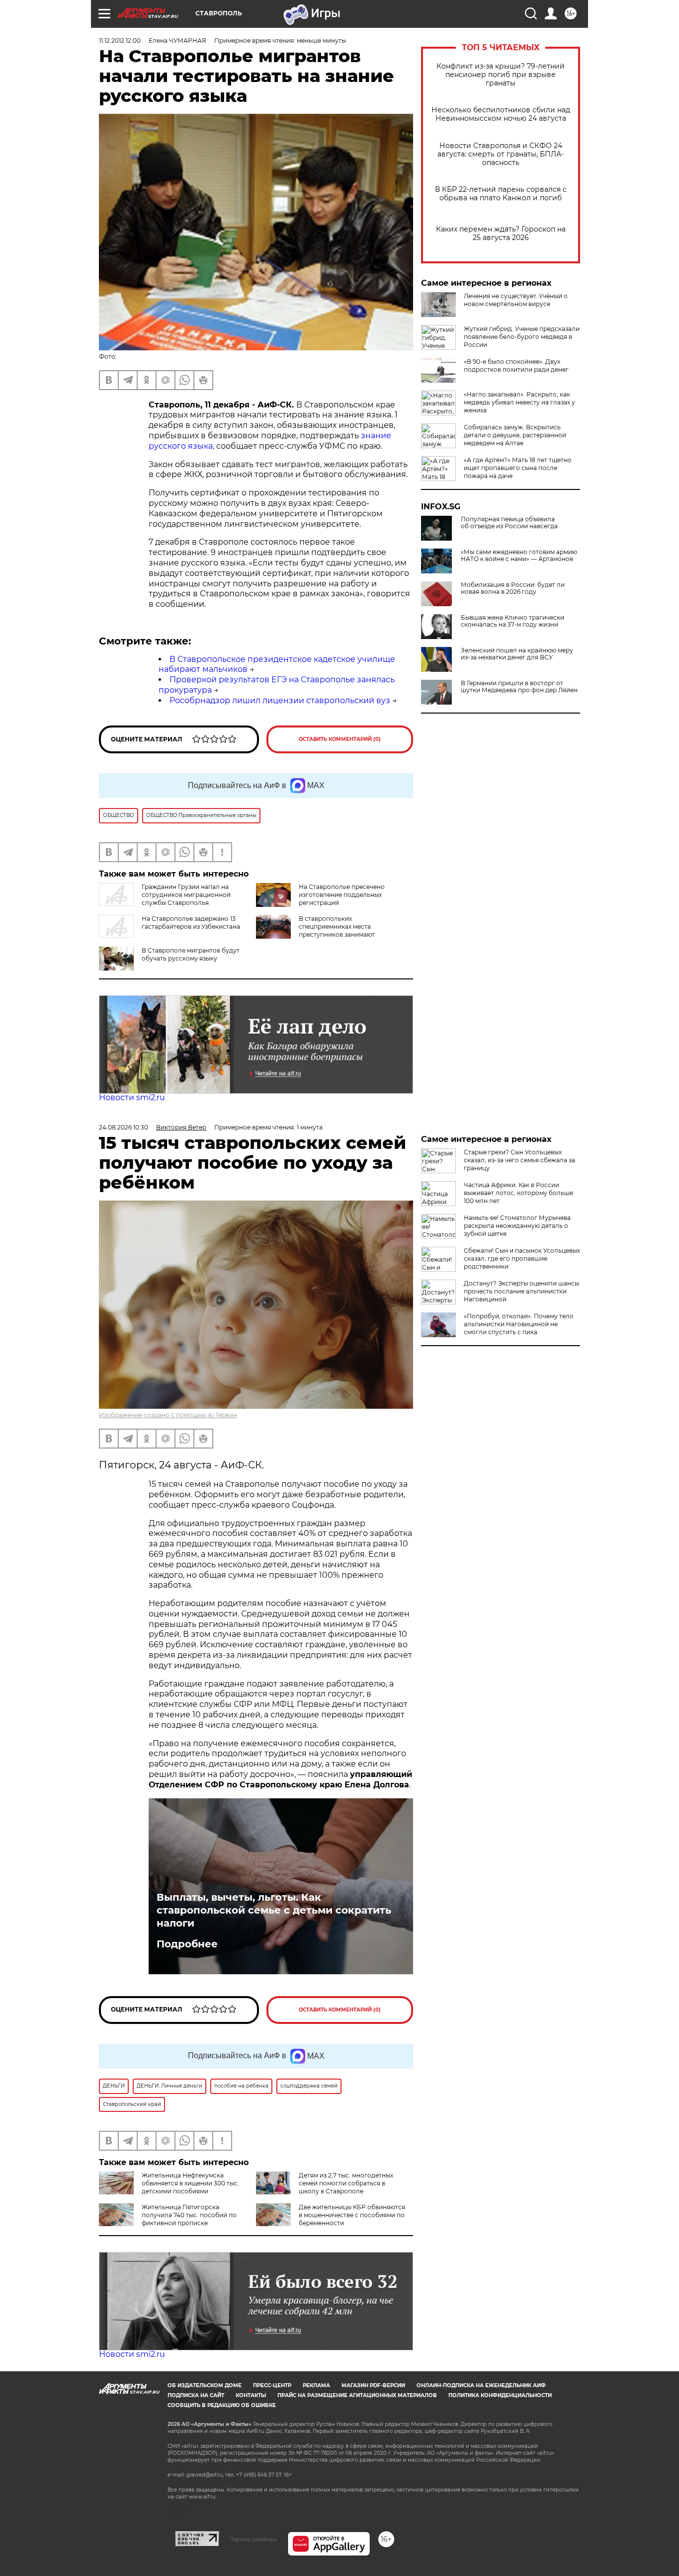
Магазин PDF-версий (373, 2385)
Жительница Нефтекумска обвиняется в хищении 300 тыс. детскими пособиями (190, 2183)
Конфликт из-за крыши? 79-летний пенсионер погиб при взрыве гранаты (501, 75)
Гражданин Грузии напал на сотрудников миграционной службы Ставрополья (186, 895)
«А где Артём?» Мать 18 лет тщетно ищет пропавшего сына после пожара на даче (518, 468)
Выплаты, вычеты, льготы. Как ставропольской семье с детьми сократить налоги (274, 1910)
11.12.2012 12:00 (120, 40)
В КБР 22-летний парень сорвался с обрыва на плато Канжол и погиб (501, 194)
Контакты (251, 2395)
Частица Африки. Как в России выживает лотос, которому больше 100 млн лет (518, 1193)
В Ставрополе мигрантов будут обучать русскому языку (191, 954)
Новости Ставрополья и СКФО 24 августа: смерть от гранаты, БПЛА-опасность (501, 154)
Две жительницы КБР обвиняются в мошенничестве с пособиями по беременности (352, 2215)
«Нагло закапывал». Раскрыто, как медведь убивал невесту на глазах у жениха (519, 402)
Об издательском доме (205, 2385)
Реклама (316, 2385)
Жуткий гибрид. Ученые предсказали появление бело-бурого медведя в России (522, 337)
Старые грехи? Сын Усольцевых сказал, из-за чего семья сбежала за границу (519, 1160)
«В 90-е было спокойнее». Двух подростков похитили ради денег (516, 365)
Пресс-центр (272, 2385)
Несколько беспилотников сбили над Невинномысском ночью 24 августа (501, 114)
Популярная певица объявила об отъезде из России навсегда (509, 523)
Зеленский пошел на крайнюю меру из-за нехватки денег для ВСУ (517, 654)
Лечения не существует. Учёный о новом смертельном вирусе (516, 300)
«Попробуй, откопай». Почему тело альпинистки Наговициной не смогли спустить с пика (519, 1324)
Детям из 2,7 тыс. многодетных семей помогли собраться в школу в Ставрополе (346, 2183)
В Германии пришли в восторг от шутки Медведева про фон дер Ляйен (519, 687)
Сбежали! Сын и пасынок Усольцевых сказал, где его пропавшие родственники (522, 1258)
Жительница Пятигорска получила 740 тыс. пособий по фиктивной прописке (189, 2215)
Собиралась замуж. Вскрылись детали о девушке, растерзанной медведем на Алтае (515, 435)
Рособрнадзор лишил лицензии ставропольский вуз (280, 700)
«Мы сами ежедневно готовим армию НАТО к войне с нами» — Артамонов (519, 556)
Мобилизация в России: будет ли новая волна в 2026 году (513, 588)
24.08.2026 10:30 (124, 1127)
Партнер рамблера (253, 2539)
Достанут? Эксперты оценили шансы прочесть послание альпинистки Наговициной (521, 1291)
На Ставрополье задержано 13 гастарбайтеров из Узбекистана (191, 923)
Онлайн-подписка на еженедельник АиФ (481, 2385)
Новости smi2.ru (132, 1097)
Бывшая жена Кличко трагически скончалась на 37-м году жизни (512, 621)
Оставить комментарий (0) (340, 739)
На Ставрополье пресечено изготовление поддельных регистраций (342, 895)
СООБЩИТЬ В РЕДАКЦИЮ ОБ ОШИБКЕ (222, 2405)
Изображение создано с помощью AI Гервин (168, 1415)
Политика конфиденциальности (500, 2395)
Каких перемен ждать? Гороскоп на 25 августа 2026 (501, 234)
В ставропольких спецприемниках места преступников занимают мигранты (337, 930)
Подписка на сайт (196, 2395)
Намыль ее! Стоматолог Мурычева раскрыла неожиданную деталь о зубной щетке (517, 1226)
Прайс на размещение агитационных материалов (357, 2395)
